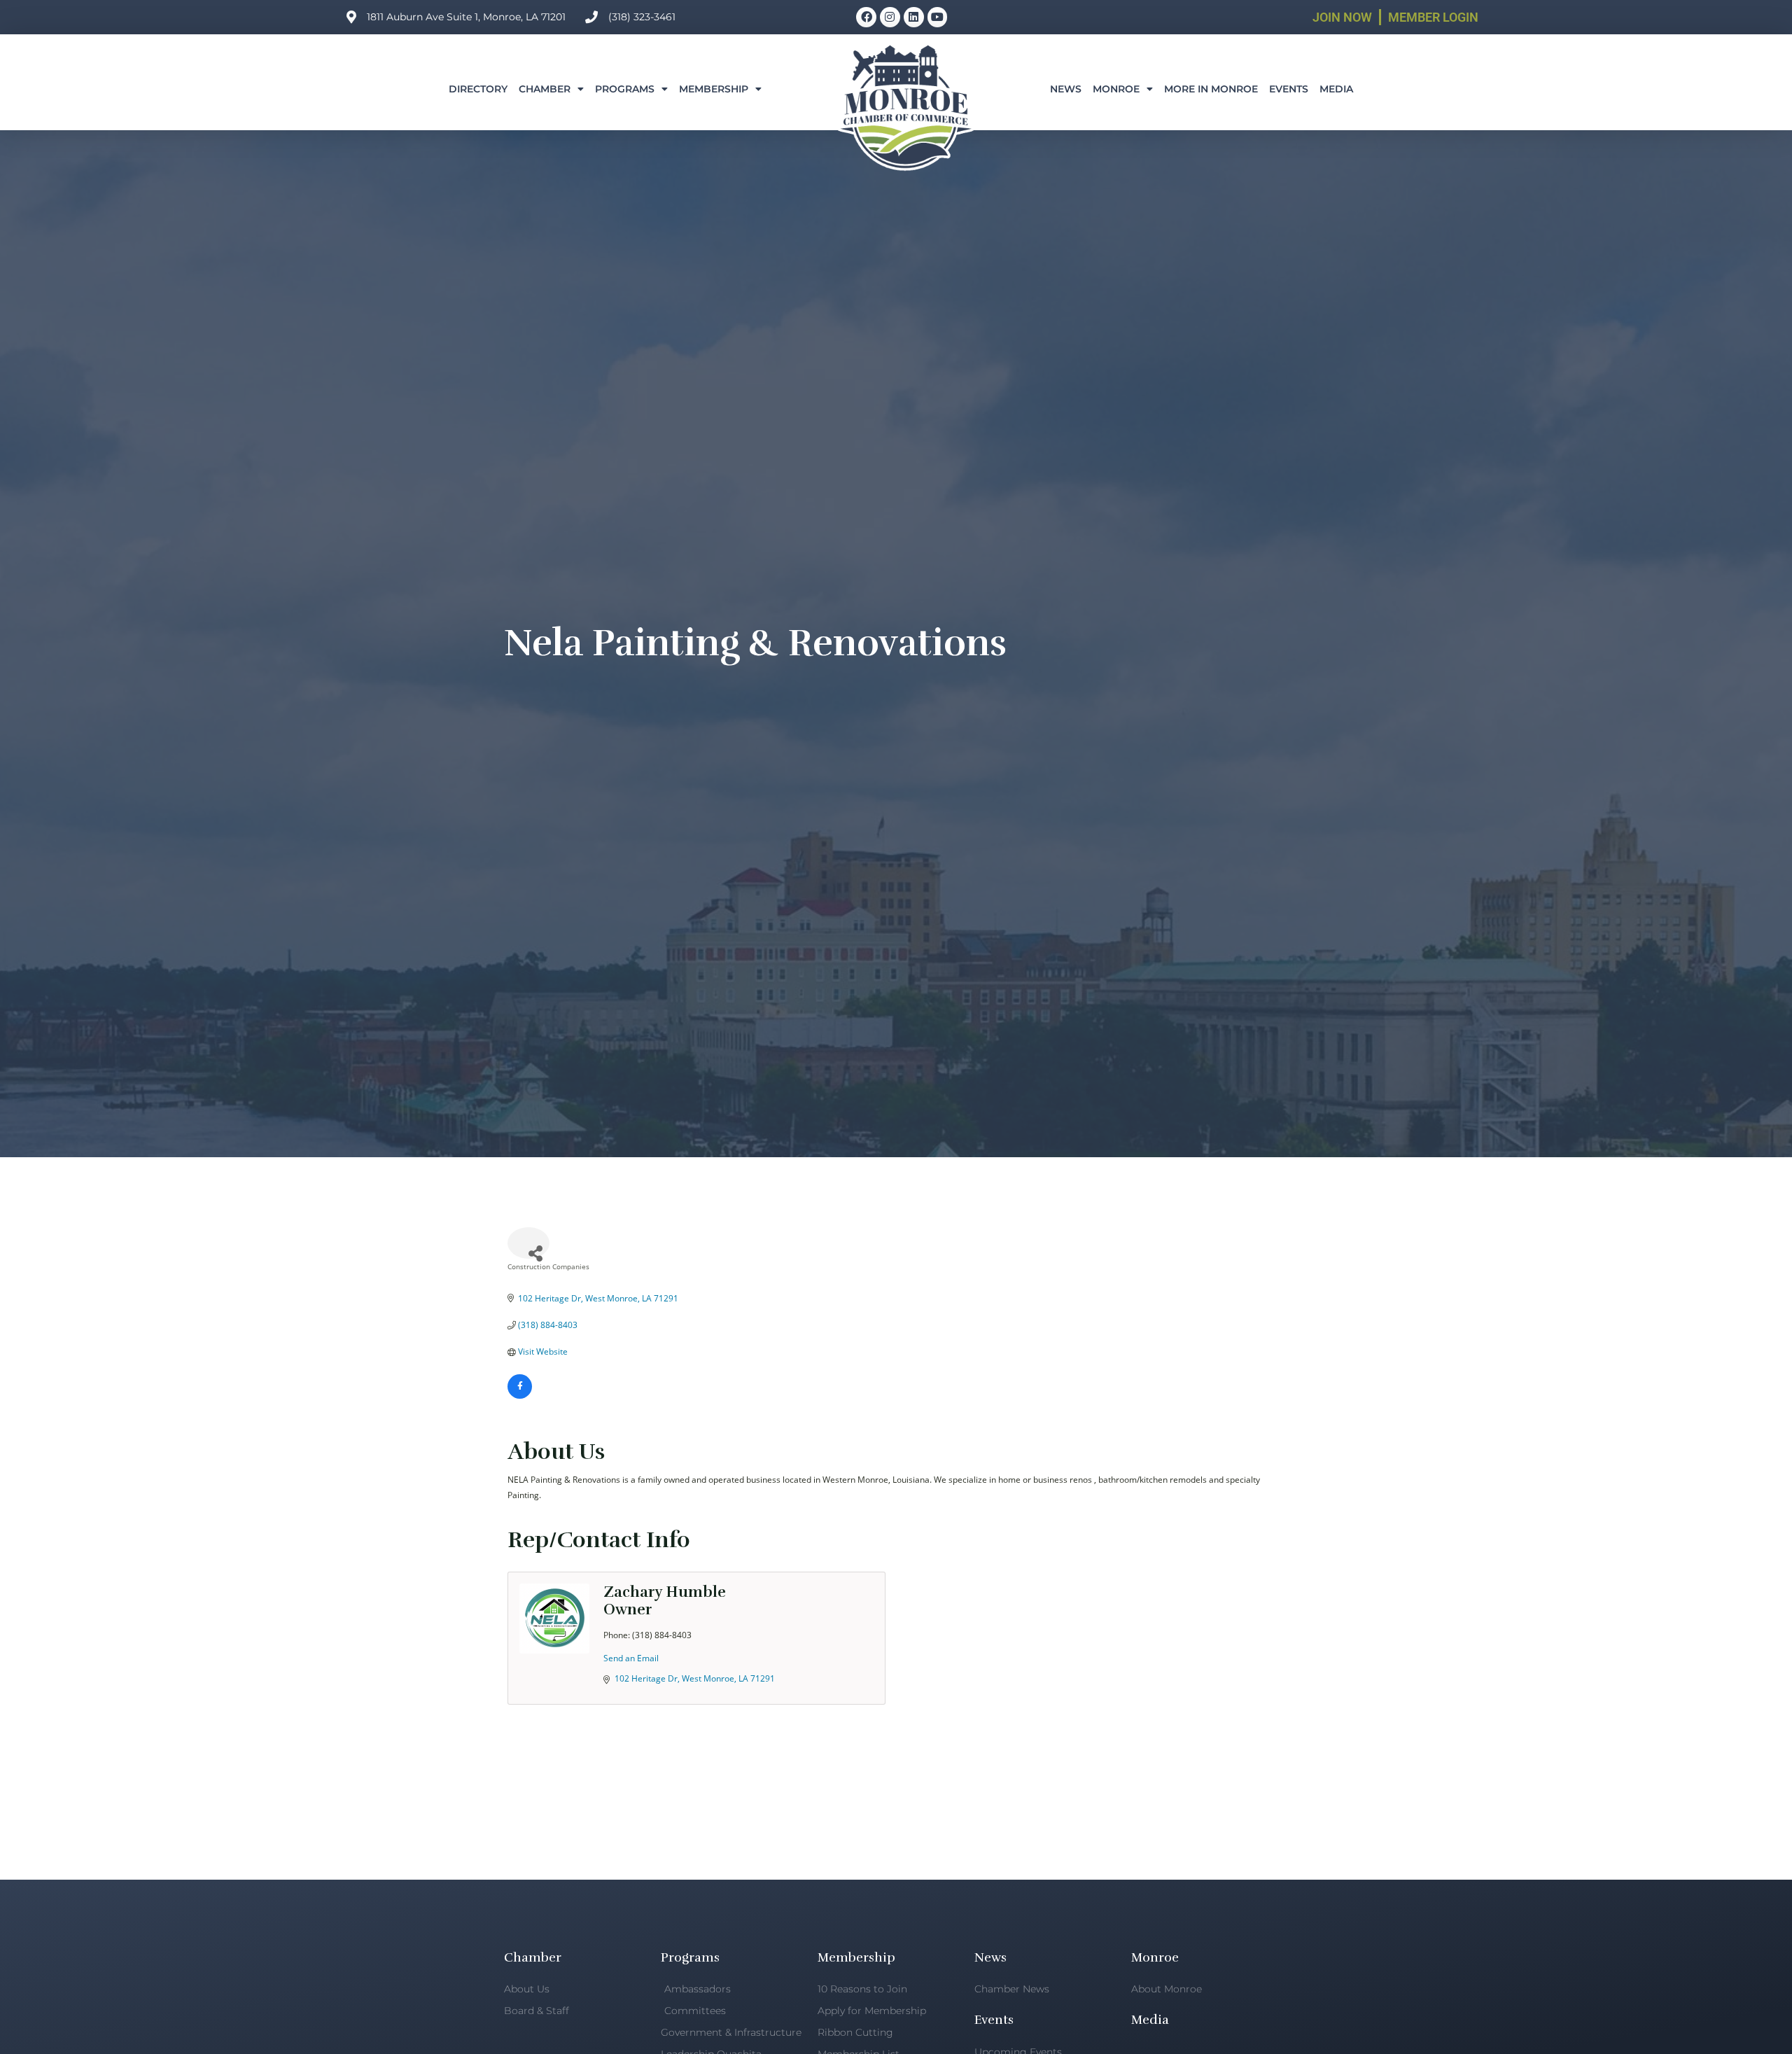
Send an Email (631, 1658)
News (1066, 89)
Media (1336, 89)
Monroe (1116, 89)
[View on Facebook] (520, 1396)
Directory (478, 89)
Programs (625, 89)
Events (1289, 89)
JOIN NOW (1342, 17)
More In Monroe (1211, 89)
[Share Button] (528, 1243)
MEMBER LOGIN (1433, 17)
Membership (714, 89)
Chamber (545, 89)
